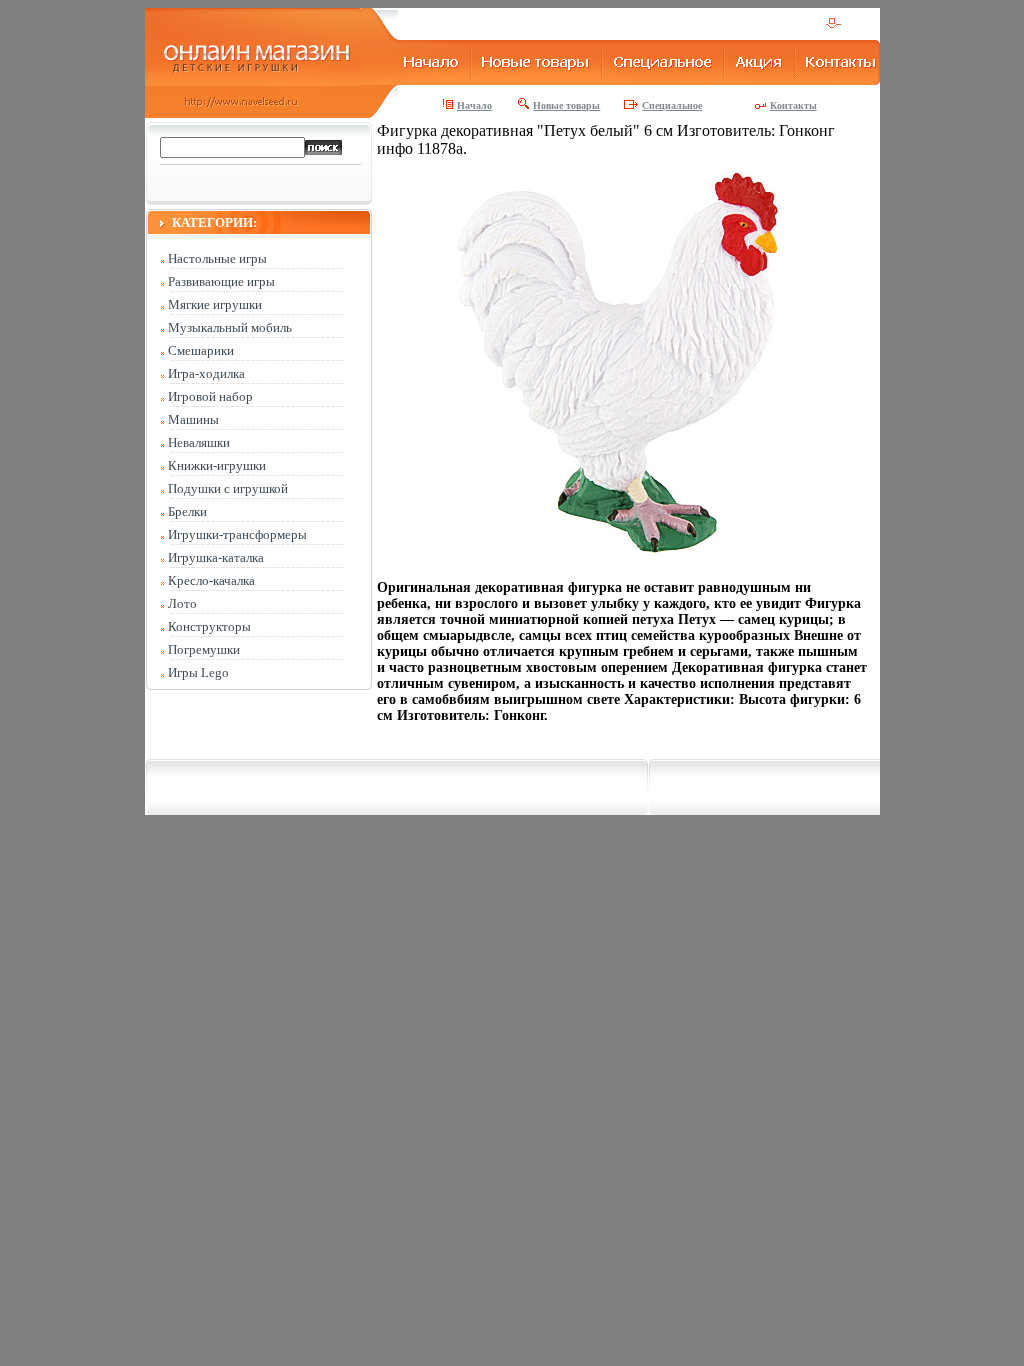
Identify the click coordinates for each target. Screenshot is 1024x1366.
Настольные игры (217, 258)
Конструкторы (209, 626)
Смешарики (201, 350)
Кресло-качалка (211, 580)
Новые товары (566, 105)
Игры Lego (198, 672)
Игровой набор (210, 396)
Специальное (672, 105)
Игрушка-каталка (216, 557)
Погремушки (204, 649)
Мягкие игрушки (215, 304)
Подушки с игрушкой (228, 488)
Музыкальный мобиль (230, 327)
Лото (182, 603)
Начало (474, 105)
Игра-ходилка (206, 373)
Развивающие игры (221, 281)
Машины (193, 419)
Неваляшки (199, 442)
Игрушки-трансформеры (237, 534)
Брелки (187, 511)
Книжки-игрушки (217, 465)
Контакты (793, 105)
